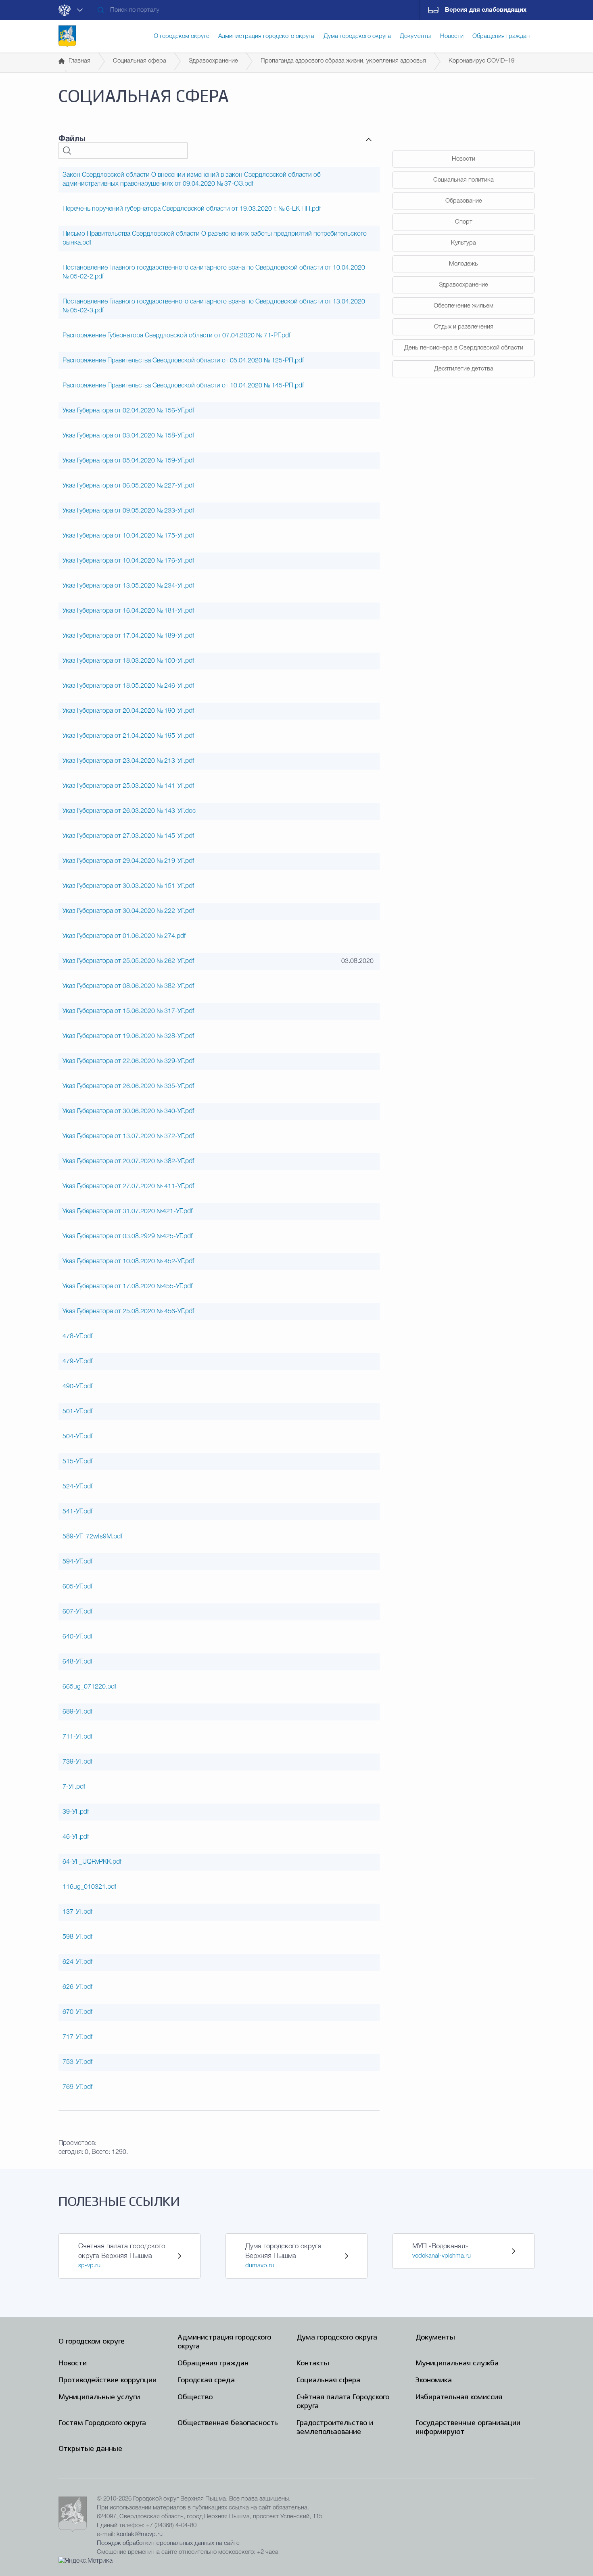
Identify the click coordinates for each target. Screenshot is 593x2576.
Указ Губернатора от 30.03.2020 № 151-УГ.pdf (128, 886)
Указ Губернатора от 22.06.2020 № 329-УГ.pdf (128, 1061)
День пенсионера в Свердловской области (464, 348)
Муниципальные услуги (99, 2397)
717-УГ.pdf (77, 2037)
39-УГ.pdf (76, 1812)
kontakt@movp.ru (140, 2534)
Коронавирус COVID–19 (481, 61)
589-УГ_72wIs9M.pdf (92, 1537)
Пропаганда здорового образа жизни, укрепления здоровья (343, 61)
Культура (464, 243)
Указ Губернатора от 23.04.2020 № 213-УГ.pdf (128, 761)
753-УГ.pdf (77, 2062)
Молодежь (464, 264)
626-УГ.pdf (77, 1987)
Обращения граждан (213, 2364)
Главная (79, 61)
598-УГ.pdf (77, 1937)
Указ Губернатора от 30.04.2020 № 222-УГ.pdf (128, 911)
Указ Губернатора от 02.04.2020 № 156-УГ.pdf (128, 411)
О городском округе (92, 2342)
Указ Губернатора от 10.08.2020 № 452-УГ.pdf (128, 1262)
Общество (195, 2397)
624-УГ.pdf (77, 1962)
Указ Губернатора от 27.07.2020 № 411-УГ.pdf (128, 1187)
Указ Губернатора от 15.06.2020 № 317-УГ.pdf (128, 1011)
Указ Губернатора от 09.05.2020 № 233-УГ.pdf (128, 511)
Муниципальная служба (457, 2364)
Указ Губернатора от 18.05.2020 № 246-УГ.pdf (128, 686)
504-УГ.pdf (77, 1437)
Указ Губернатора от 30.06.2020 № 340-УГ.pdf (128, 1111)
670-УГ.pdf (77, 2012)
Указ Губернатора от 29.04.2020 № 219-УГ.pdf (128, 861)
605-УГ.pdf (77, 1587)
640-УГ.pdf (77, 1637)
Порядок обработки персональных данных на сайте (168, 2543)
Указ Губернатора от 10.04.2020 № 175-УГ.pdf (128, 536)
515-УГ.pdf (77, 1462)
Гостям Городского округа (102, 2423)
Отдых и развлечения (464, 327)
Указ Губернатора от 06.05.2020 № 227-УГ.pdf (128, 486)
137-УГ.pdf (77, 1912)
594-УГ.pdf (77, 1562)
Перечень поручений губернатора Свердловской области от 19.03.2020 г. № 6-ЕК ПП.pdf (192, 209)
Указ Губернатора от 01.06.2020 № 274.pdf (124, 936)
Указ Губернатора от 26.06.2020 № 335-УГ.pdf (128, 1086)
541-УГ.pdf (77, 1512)
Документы (435, 2338)
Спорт (464, 222)
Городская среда (206, 2380)
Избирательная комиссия (459, 2397)
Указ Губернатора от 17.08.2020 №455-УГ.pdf (127, 1287)
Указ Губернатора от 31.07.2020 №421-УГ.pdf (127, 1212)
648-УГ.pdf (77, 1662)
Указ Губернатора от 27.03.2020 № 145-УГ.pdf (128, 836)
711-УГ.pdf (77, 1737)
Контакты (313, 2364)
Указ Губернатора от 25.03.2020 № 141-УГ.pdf (128, 786)
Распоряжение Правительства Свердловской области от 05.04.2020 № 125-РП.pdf (183, 361)
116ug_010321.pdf (89, 1887)
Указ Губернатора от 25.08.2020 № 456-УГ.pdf (128, 1312)
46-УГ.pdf (76, 1837)
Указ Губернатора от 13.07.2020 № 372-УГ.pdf (128, 1136)
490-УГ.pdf (77, 1387)
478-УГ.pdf (77, 1337)
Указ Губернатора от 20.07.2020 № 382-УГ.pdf (128, 1161)
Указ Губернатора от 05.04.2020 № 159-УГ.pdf (128, 461)
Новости (464, 159)
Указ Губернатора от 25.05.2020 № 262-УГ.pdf (128, 961)
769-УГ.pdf (77, 2087)
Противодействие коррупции (108, 2380)
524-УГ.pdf (77, 1487)
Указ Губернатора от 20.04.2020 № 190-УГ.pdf (128, 711)
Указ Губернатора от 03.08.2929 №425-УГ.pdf (127, 1237)
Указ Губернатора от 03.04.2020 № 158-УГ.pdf (128, 436)
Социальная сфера (140, 61)
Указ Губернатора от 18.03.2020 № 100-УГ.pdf (128, 661)
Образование (464, 201)
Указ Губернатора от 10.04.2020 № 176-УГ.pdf (128, 561)
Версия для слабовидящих (486, 10)
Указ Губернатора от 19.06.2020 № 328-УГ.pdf (128, 1036)
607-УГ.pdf (77, 1612)
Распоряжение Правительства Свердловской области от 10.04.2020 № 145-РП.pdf (183, 386)
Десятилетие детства (464, 369)
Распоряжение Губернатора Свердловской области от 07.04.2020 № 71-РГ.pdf (176, 336)
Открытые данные (90, 2449)
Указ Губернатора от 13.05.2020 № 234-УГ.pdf (128, 586)
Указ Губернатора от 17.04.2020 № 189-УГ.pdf (128, 636)
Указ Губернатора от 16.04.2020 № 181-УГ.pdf (128, 611)
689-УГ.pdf (77, 1712)
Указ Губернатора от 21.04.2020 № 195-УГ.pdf (128, 736)
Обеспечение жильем (464, 306)
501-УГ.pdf (77, 1412)
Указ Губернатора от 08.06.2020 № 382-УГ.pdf (128, 986)
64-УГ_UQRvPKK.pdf (92, 1862)
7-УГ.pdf (74, 1787)
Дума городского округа (337, 2338)
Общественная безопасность (228, 2423)
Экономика (434, 2380)
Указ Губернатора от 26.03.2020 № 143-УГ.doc (129, 811)
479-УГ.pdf (77, 1362)
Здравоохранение (213, 61)
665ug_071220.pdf (89, 1687)
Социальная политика (464, 180)
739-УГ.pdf (77, 1762)
